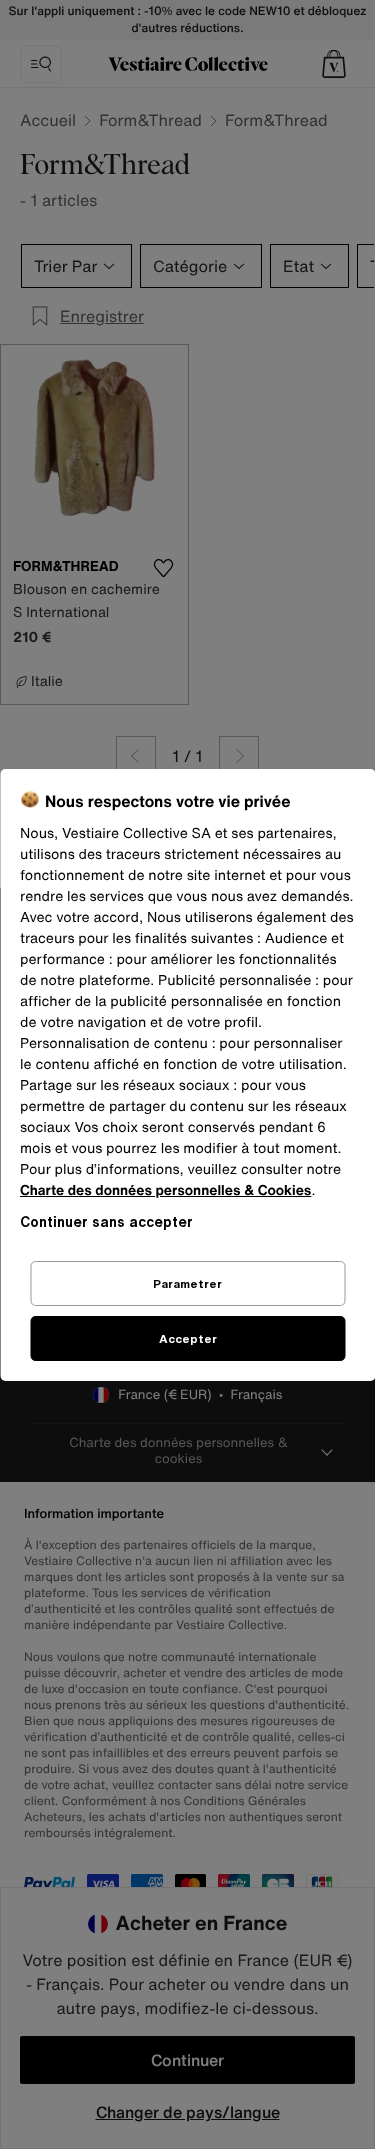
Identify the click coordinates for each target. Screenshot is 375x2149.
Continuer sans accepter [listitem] (106, 1221)
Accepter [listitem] (188, 1338)
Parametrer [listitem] (187, 1283)
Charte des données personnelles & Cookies (165, 1190)
